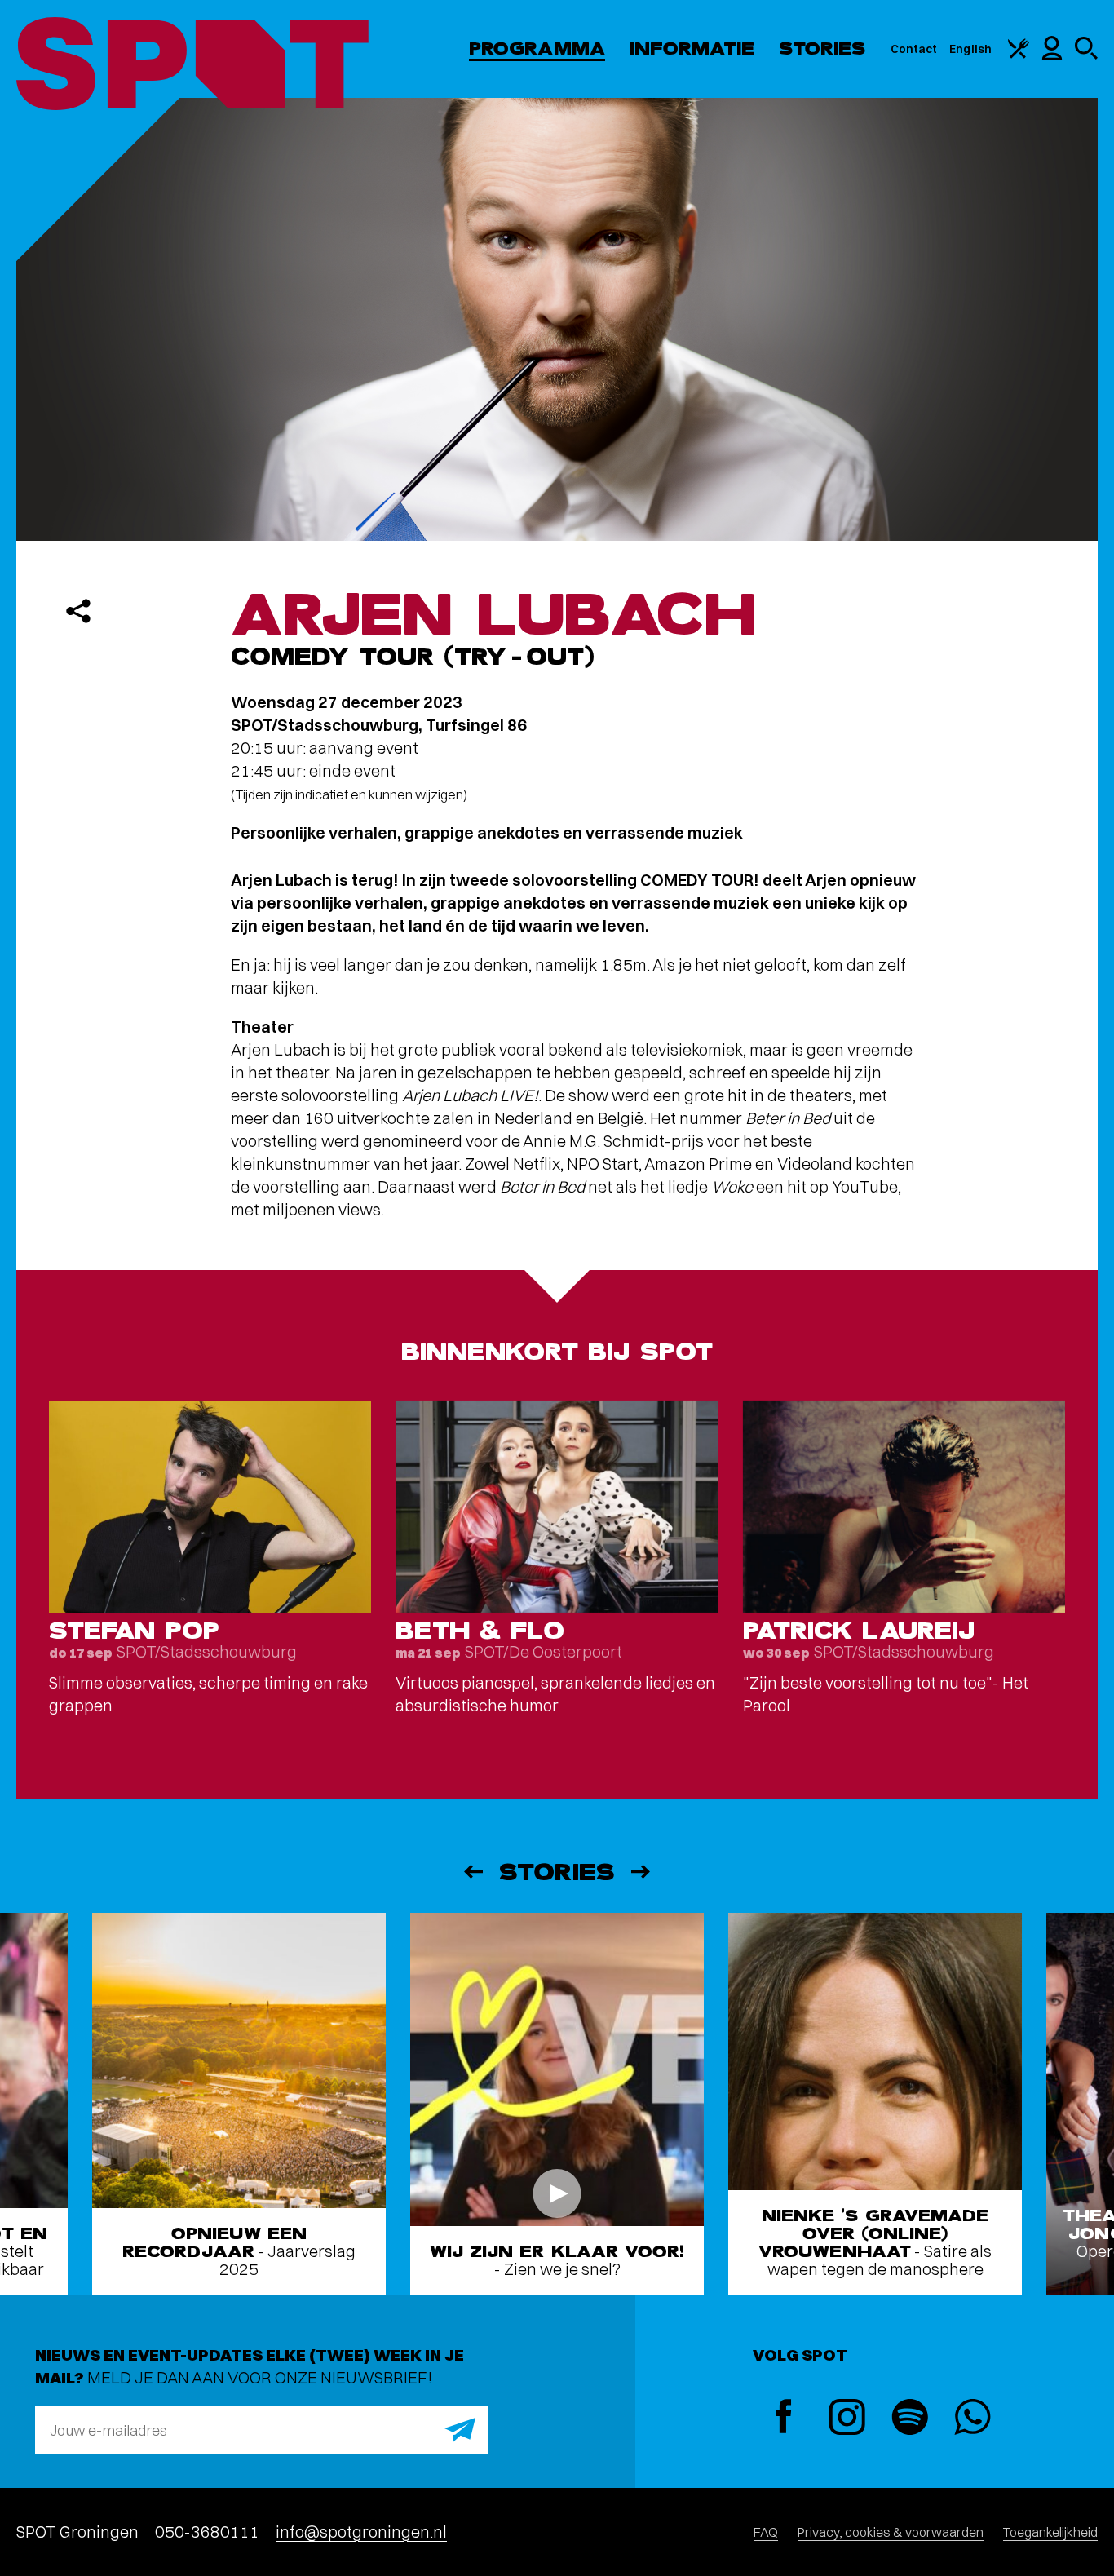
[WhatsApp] (973, 2419)
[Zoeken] (1086, 55)
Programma (537, 49)
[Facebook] (784, 2418)
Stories (822, 49)
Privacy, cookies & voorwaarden (891, 2532)
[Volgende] (642, 1872)
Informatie (692, 49)
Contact (914, 49)
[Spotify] (910, 2419)
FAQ (766, 2532)
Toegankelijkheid (1050, 2532)
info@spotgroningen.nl (361, 2532)
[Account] (1052, 56)
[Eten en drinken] (1019, 55)
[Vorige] (472, 1872)
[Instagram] (847, 2419)
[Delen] (78, 611)
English (970, 49)
